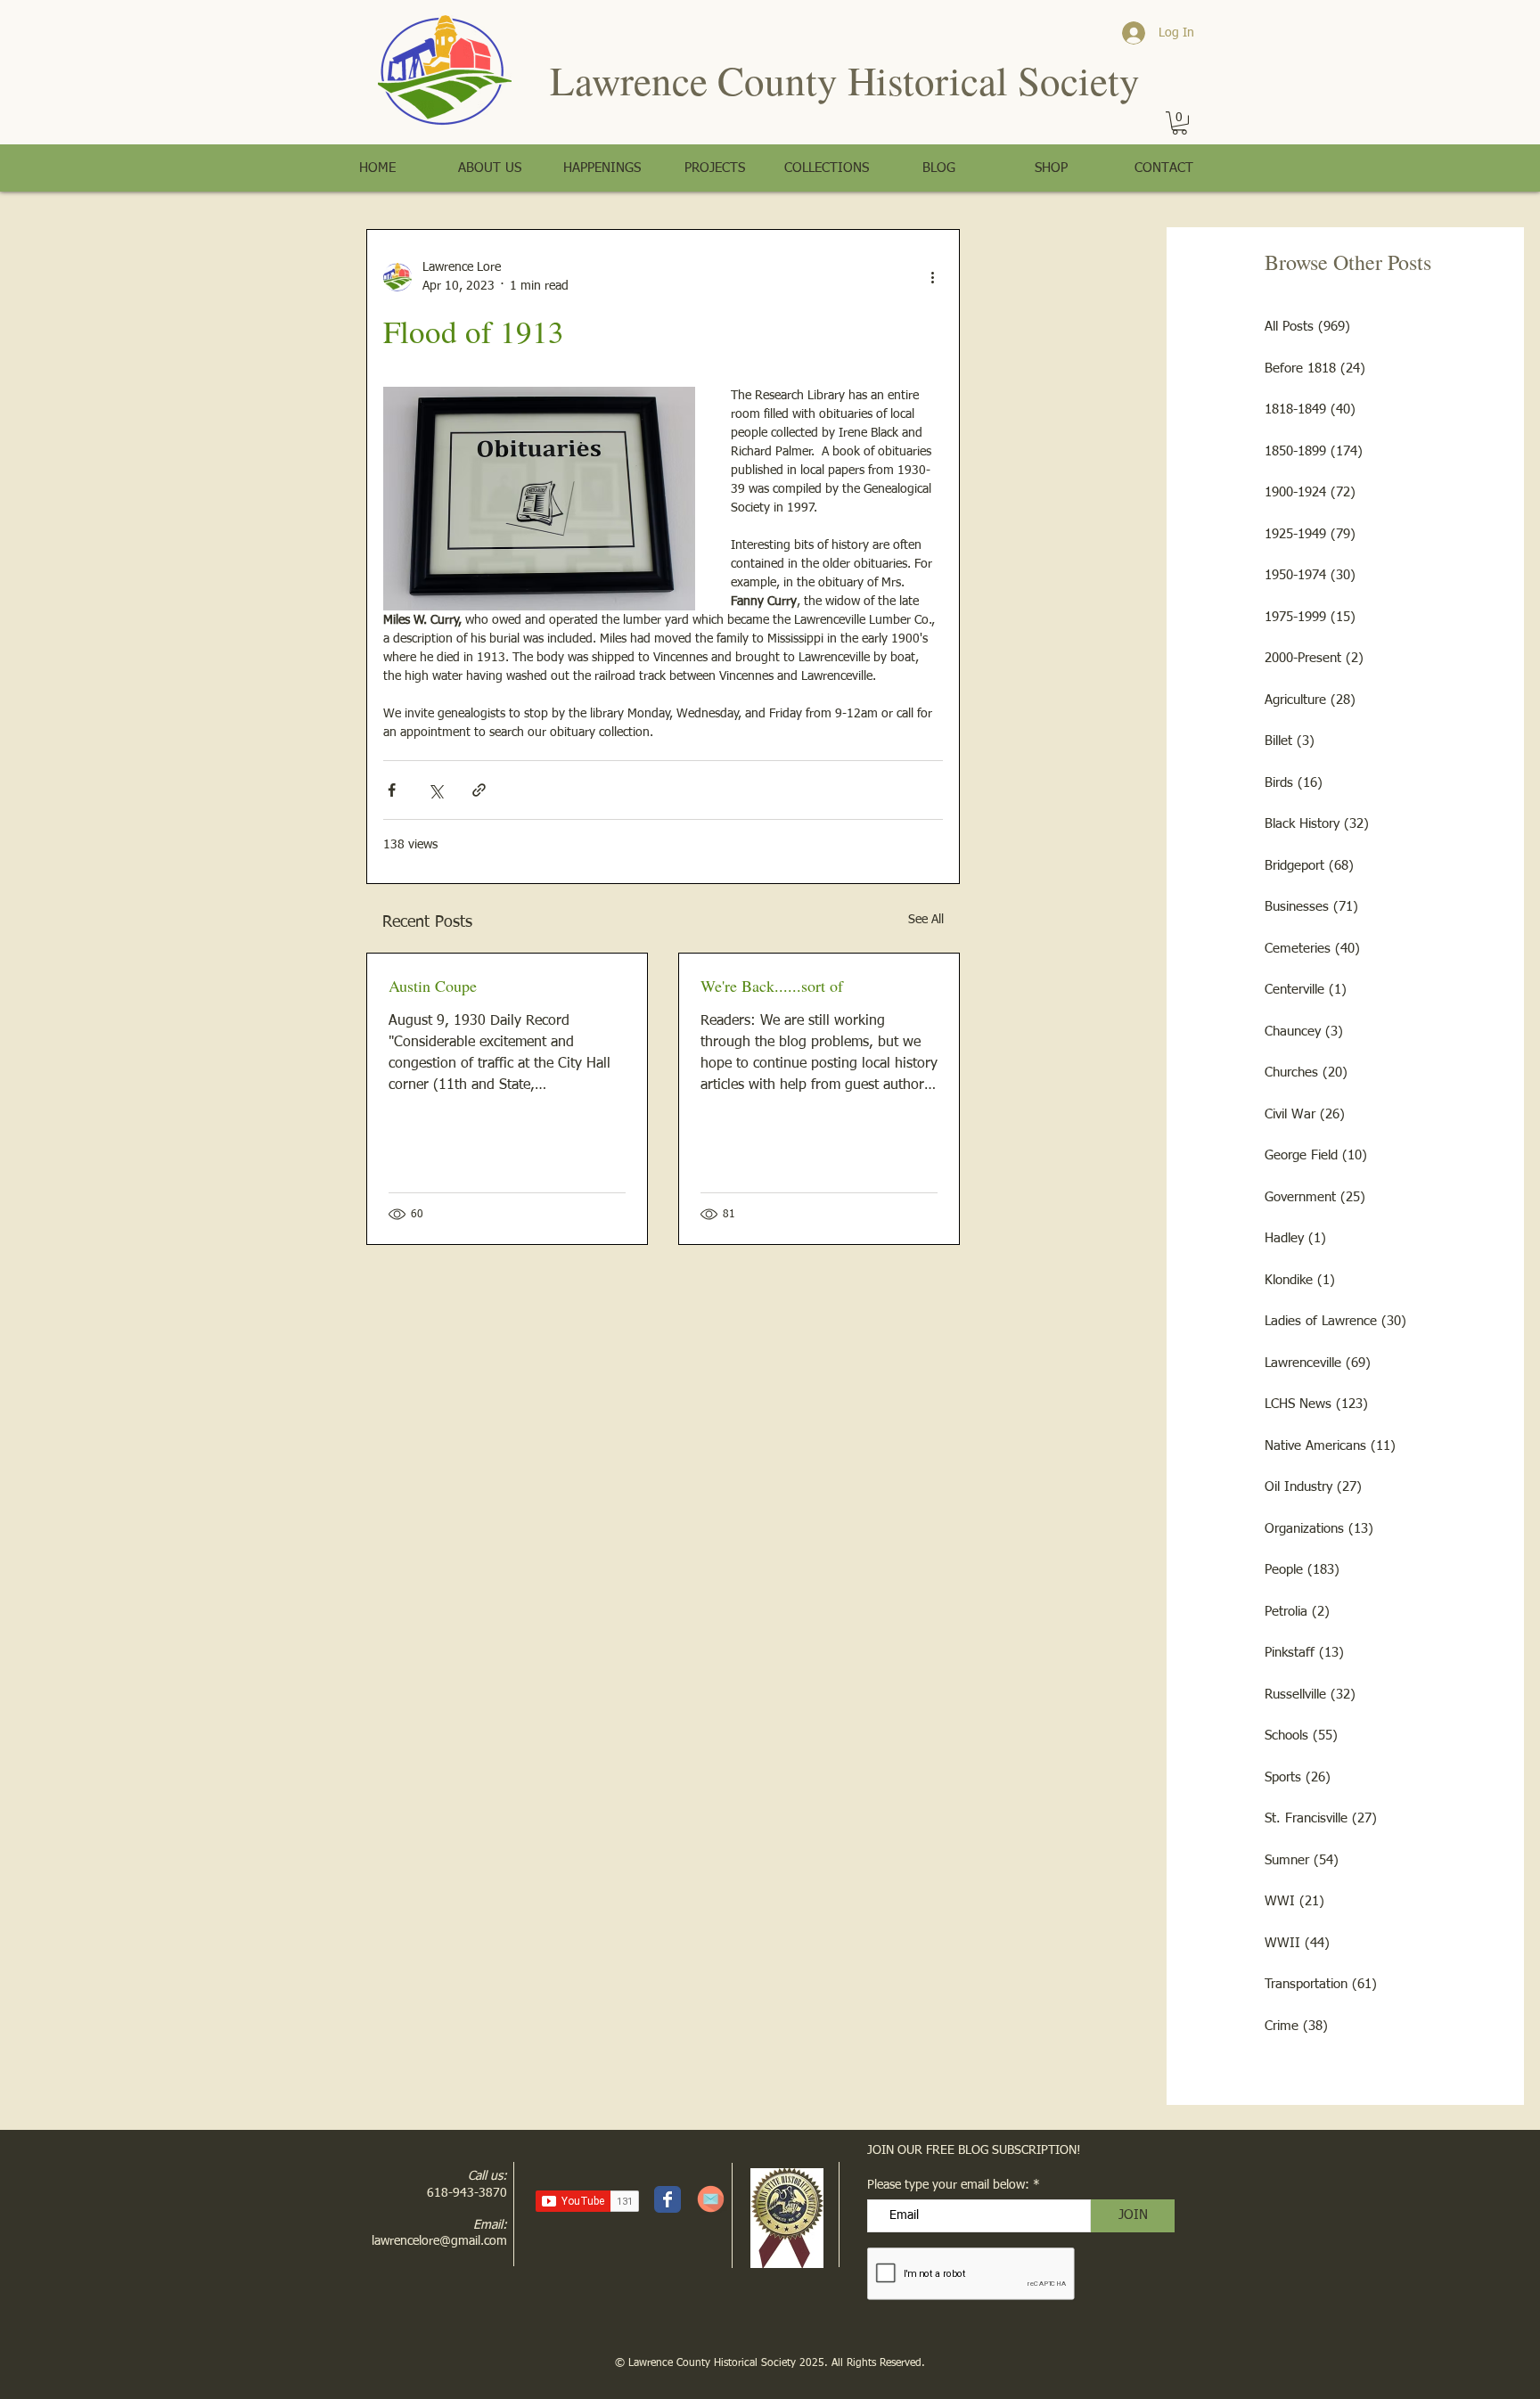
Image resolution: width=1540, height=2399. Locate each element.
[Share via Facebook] (392, 790)
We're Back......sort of (772, 986)
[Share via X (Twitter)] (435, 790)
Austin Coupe (433, 986)
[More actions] (932, 277)
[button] (1180, 123)
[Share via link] (479, 790)
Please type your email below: (948, 2185)
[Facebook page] (668, 2199)
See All (926, 920)
